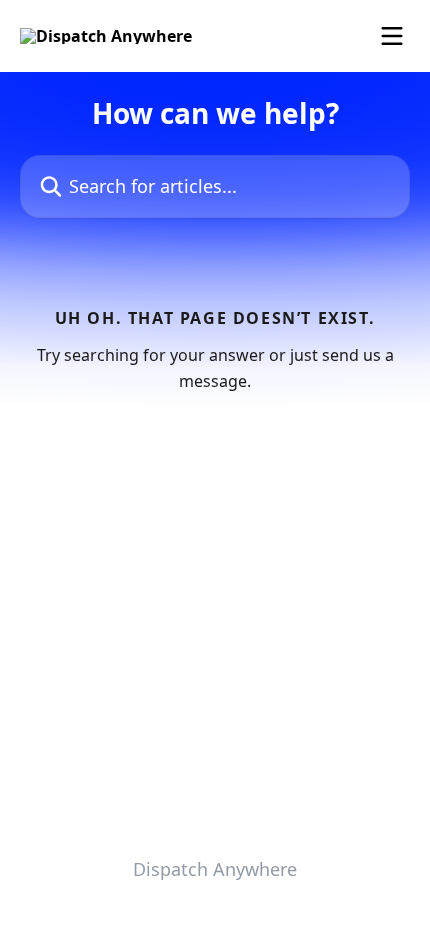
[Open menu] (392, 36)
